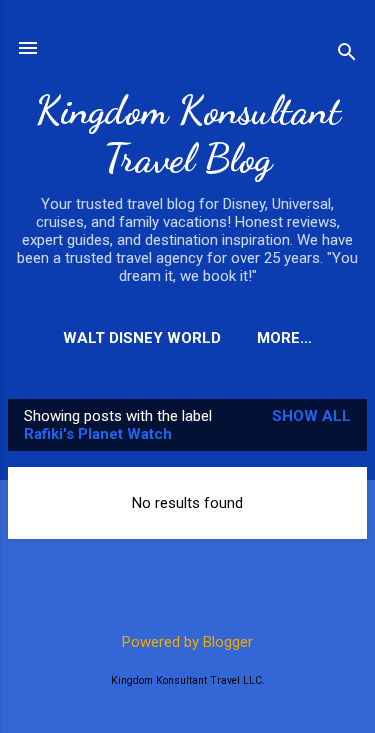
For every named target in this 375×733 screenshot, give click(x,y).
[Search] (347, 54)
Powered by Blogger (187, 642)
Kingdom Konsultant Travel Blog (188, 134)
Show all (311, 416)
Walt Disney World (142, 338)
